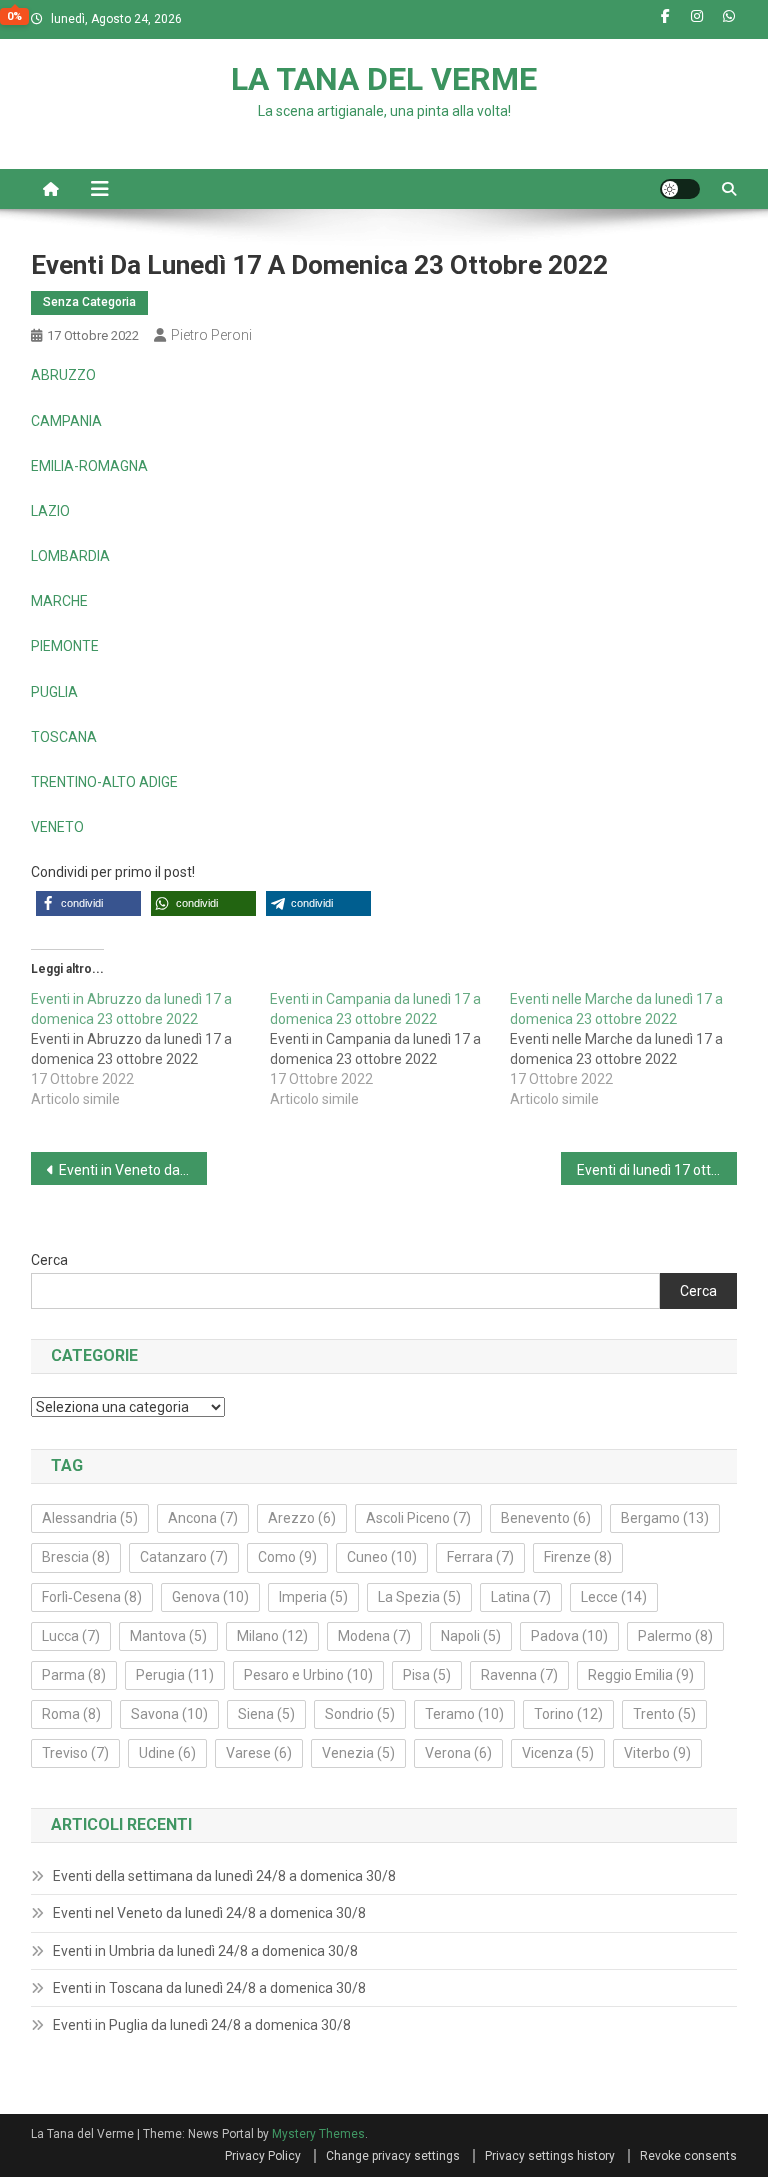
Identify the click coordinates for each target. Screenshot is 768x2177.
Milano (272, 1636)
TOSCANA (64, 737)
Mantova (168, 1636)
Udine (167, 1753)
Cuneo (382, 1557)
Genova (210, 1597)
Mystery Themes (318, 2134)
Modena (374, 1636)
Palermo (675, 1636)
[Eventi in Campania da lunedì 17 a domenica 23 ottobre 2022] (390, 1049)
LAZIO (50, 511)
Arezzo (302, 1518)
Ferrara (480, 1557)
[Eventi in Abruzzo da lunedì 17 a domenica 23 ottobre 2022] (151, 1049)
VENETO (57, 827)
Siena (266, 1714)
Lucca (71, 1636)
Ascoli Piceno (418, 1518)
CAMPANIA (66, 421)
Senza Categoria (89, 302)
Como (287, 1557)
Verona (458, 1753)
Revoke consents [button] (688, 2156)
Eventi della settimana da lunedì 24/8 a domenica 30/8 (224, 1876)
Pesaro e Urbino (308, 1675)
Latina (521, 1597)
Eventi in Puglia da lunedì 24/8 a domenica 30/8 (202, 2025)
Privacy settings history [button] (550, 2156)
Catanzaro (184, 1557)
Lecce (614, 1597)
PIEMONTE (65, 646)
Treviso (75, 1753)
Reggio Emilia (641, 1675)
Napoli (471, 1636)
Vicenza (558, 1753)
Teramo (464, 1714)
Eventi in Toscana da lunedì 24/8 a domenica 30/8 (209, 1988)
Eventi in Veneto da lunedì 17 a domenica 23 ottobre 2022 (133, 1170)
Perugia (175, 1675)
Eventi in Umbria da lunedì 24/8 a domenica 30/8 (205, 1951)
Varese (259, 1753)
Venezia (358, 1753)
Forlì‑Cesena (92, 1597)
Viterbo (657, 1753)
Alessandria (90, 1518)
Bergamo (665, 1518)
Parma (74, 1675)
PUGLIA (54, 692)
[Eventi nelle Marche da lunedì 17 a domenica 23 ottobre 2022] (630, 1049)
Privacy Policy (263, 2156)
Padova (569, 1636)
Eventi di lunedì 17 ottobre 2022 (657, 1170)
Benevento (546, 1518)
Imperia (313, 1597)
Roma (71, 1714)
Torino (568, 1714)
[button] (88, 903)
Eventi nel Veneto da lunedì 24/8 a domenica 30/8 (209, 1913)
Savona (169, 1714)
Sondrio (360, 1714)
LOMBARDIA (70, 556)
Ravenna (519, 1675)
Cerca (49, 1260)
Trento (664, 1714)
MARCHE (59, 601)
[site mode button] (680, 189)
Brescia (76, 1557)
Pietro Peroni (211, 335)
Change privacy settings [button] (393, 2156)
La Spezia (419, 1597)
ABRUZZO (63, 375)
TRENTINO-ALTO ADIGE (104, 782)
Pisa (427, 1675)
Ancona (203, 1518)
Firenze (578, 1557)
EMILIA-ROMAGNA (89, 466)
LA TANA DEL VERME (384, 79)
